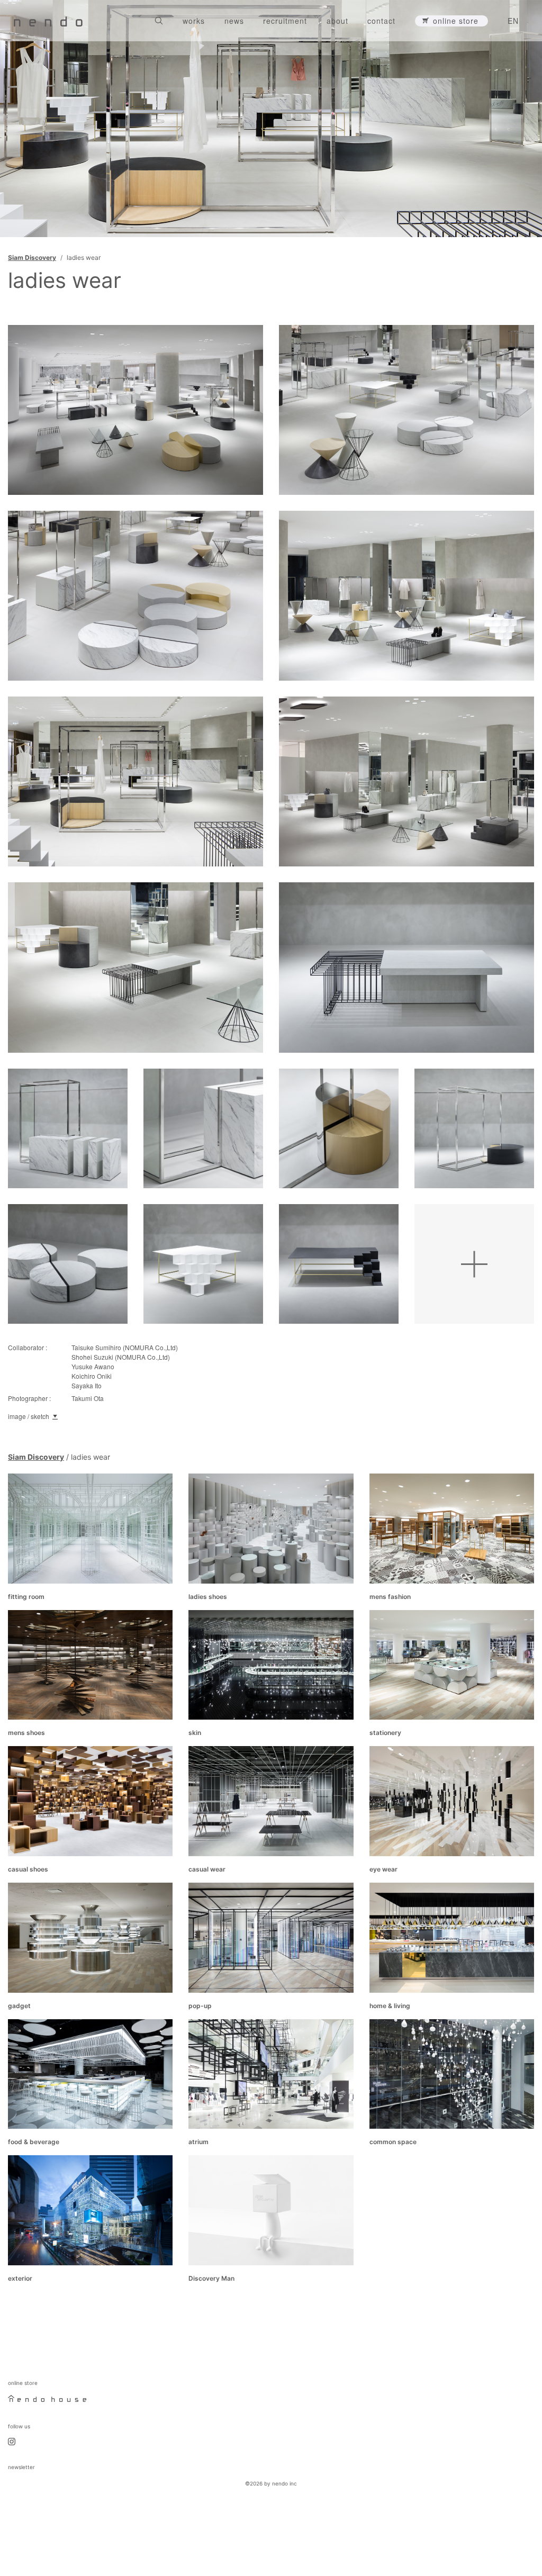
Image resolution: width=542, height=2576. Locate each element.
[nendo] (48, 21)
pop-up (200, 2006)
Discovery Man (211, 2278)
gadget (19, 2006)
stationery (385, 1733)
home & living (390, 2006)
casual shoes (28, 1869)
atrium (198, 2142)
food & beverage (34, 2142)
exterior (20, 2278)
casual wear (207, 1869)
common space (393, 2142)
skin (195, 1733)
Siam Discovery (32, 257)
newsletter (21, 2467)
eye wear (383, 1869)
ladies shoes (208, 1597)
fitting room (26, 1597)
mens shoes (26, 1733)
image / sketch (29, 1416)
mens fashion (390, 1597)
